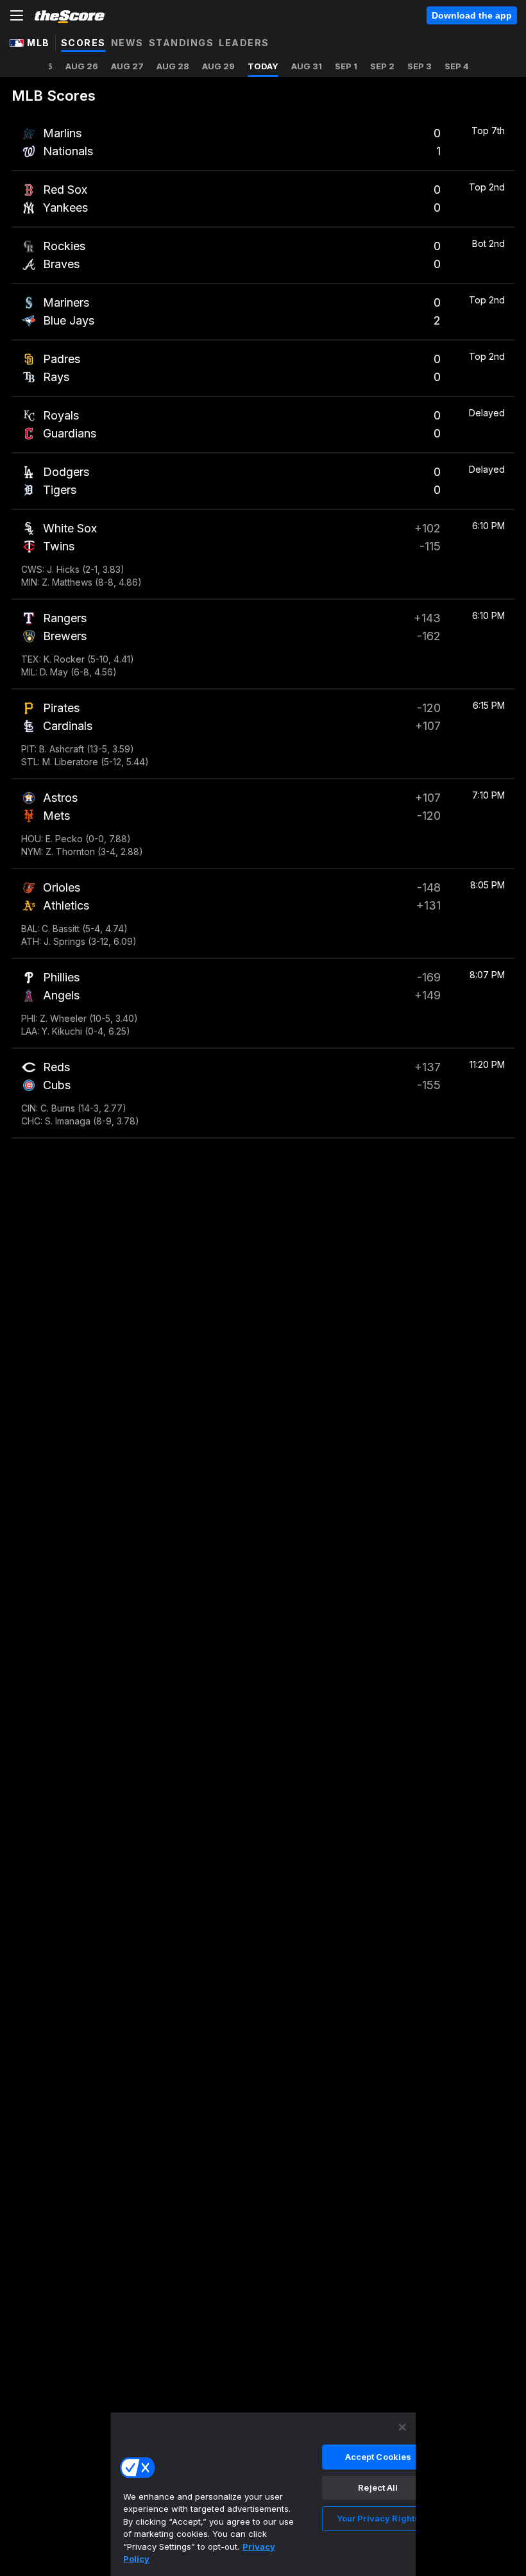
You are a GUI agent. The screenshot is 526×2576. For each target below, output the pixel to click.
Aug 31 (307, 66)
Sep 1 (346, 66)
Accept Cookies (378, 2457)
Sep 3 (420, 66)
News (127, 43)
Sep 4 (457, 66)
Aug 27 (127, 66)
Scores (83, 43)
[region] (263, 2494)
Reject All (378, 2487)
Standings (182, 43)
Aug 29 (218, 66)
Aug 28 (173, 66)
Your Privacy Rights (378, 2518)
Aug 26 (82, 66)
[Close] (402, 2427)
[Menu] (17, 15)
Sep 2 (382, 66)
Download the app (472, 15)
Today (263, 66)
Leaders (244, 43)
